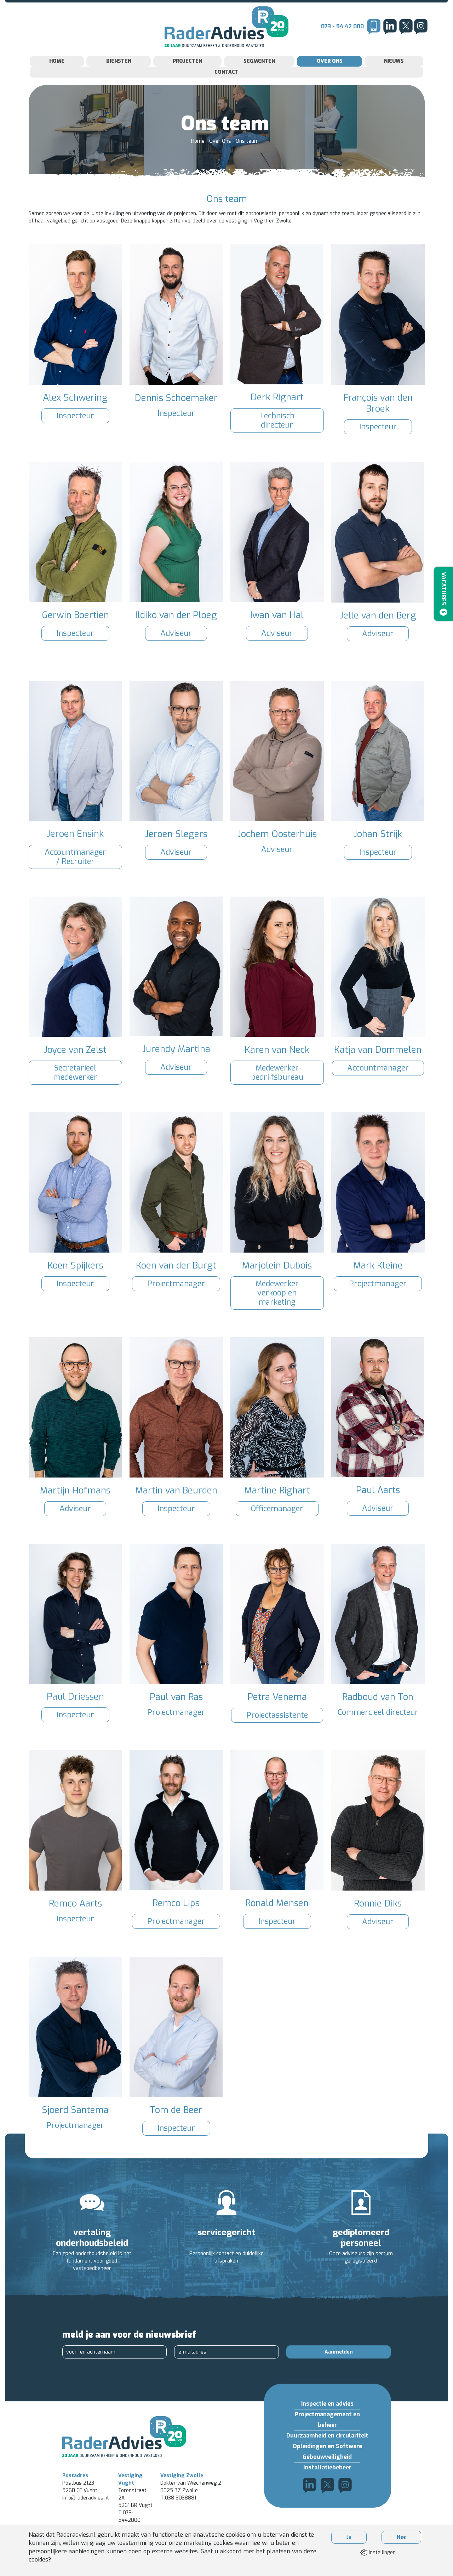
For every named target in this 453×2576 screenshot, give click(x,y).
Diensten (119, 61)
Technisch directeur (277, 420)
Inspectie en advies (327, 2404)
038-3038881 (178, 2498)
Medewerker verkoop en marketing (277, 1293)
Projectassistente (277, 1715)
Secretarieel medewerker (75, 1072)
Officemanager (277, 1509)
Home (57, 61)
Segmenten (259, 61)
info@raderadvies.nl (85, 2498)
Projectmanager (176, 1284)
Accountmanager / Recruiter (75, 857)
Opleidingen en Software (327, 2446)
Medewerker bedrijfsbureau (277, 1072)
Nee (401, 2537)
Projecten (187, 61)
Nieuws (394, 61)
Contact (226, 72)
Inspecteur (75, 416)
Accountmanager (378, 1068)
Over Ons (330, 61)
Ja (349, 2537)
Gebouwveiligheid (327, 2457)
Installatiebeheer (327, 2467)
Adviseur (176, 633)
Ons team (247, 141)
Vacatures (444, 593)
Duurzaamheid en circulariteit (327, 2436)
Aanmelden (339, 2352)
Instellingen (382, 2552)
